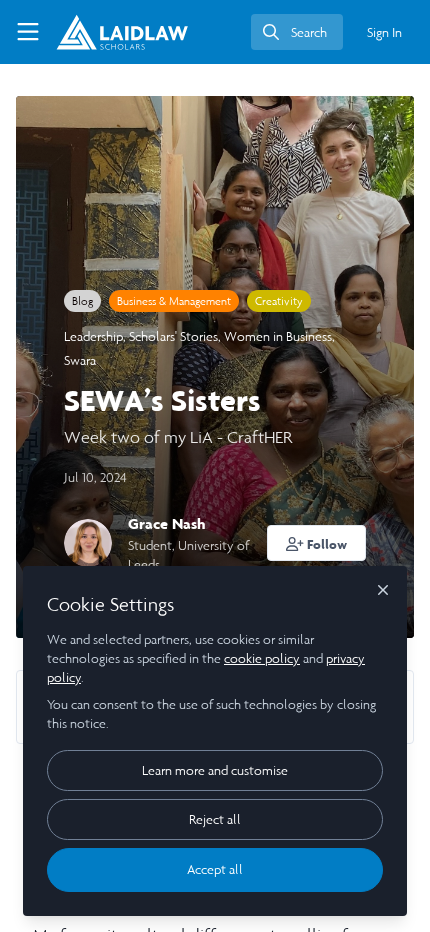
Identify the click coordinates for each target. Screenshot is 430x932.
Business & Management (174, 301)
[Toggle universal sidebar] (28, 32)
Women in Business (278, 336)
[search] (297, 32)
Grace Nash (166, 523)
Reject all (215, 819)
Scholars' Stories (173, 336)
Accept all (215, 869)
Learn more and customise (215, 770)
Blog (82, 301)
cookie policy (262, 658)
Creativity (279, 301)
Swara (80, 360)
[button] (317, 543)
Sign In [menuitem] (384, 32)
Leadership (93, 336)
